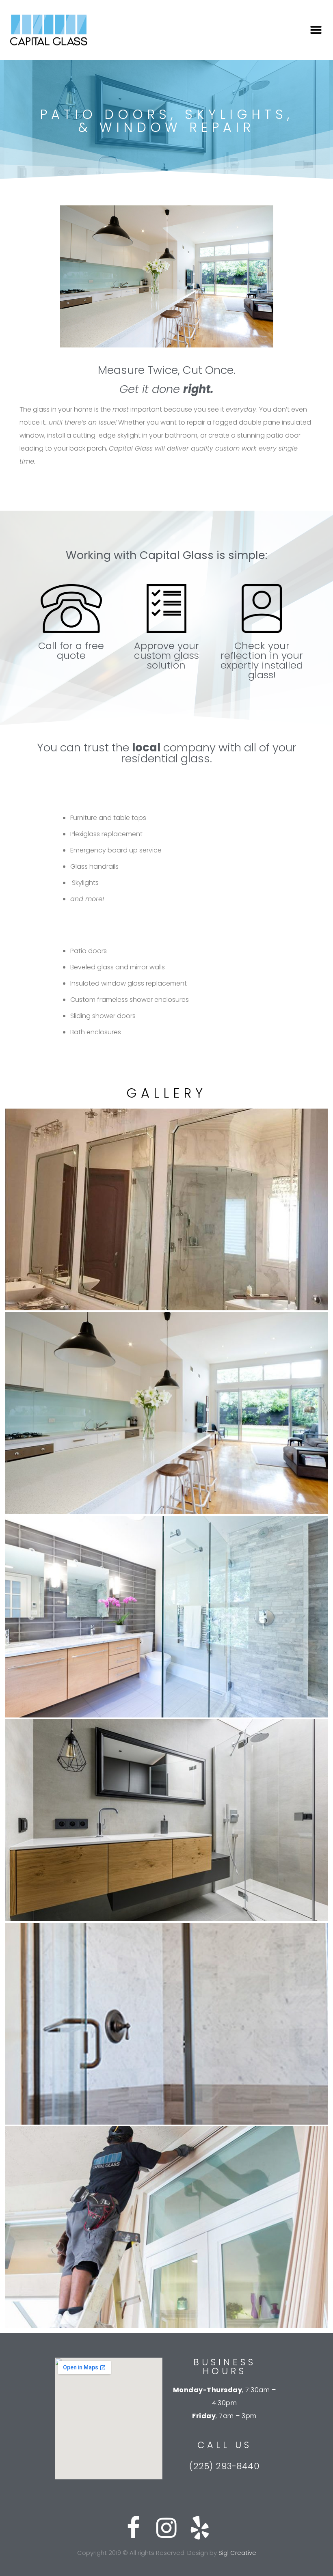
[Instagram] (166, 2528)
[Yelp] (200, 2528)
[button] (316, 30)
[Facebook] (133, 2528)
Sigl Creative (237, 2553)
